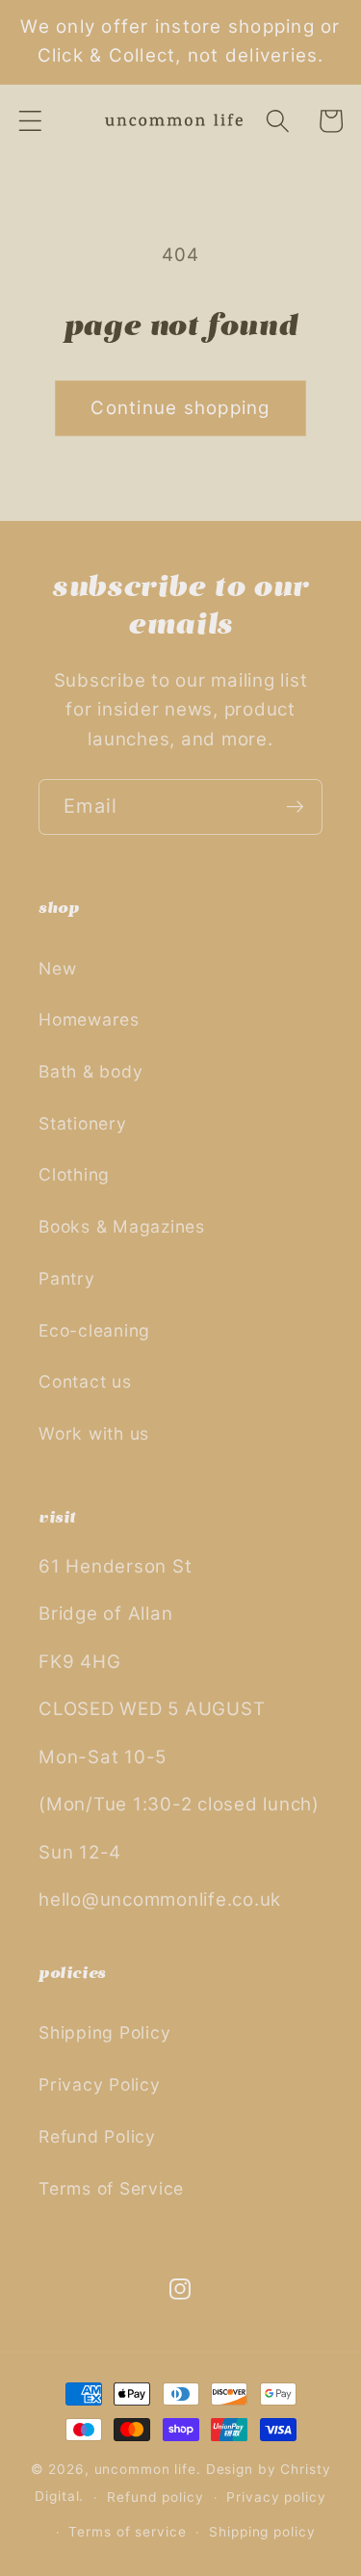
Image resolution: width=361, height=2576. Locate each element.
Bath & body (90, 1071)
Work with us (94, 1433)
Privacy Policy (100, 2084)
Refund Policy (97, 2136)
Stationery (83, 1123)
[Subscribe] (295, 807)
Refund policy (155, 2497)
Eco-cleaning (94, 1330)
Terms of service (127, 2532)
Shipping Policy (104, 2032)
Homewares (89, 1019)
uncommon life (145, 2469)
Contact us (85, 1381)
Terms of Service (111, 2188)
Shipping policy (262, 2532)
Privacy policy (276, 2497)
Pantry (67, 1278)
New (57, 968)
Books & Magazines (122, 1226)
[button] (30, 121)
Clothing (74, 1174)
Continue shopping (180, 408)
